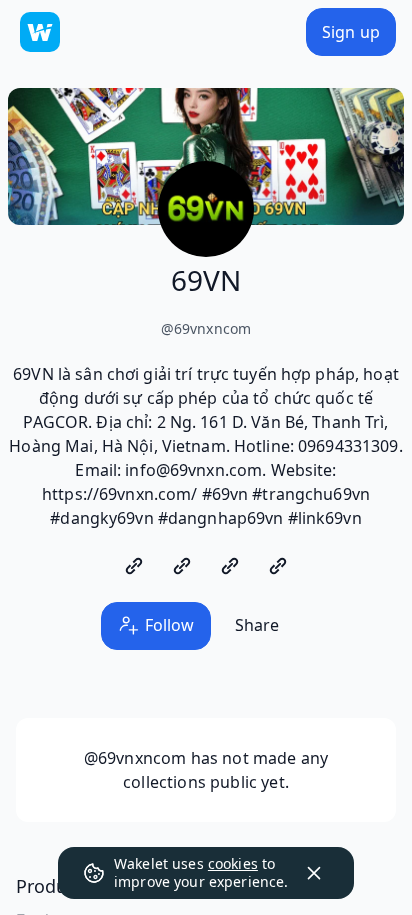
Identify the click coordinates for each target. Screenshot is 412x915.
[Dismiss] (314, 873)
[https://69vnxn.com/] (278, 566)
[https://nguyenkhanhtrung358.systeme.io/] (182, 566)
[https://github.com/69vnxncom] (134, 566)
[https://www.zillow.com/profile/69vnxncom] (230, 566)
